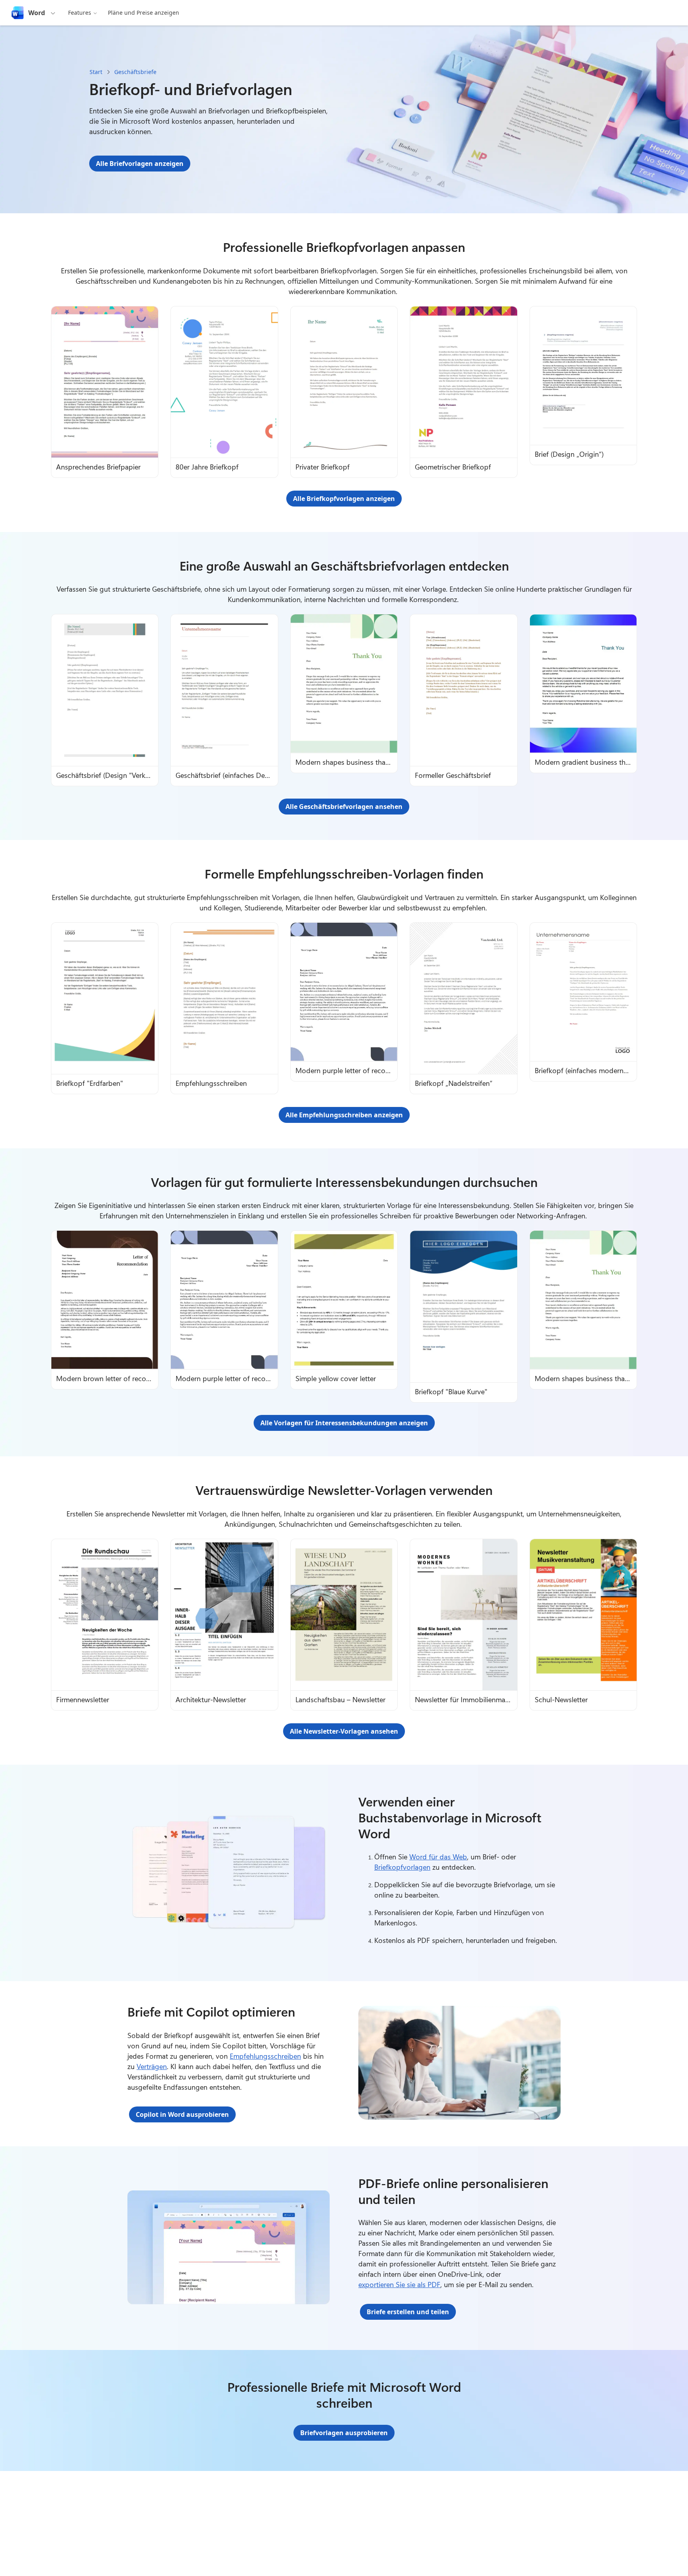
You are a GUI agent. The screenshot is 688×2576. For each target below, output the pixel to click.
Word (37, 13)
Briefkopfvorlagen (402, 1867)
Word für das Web (438, 1857)
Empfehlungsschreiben (265, 2056)
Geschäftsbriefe (135, 72)
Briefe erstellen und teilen (408, 2312)
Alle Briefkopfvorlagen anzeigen (344, 499)
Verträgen (152, 2066)
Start (96, 72)
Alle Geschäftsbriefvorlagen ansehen (344, 807)
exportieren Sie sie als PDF (399, 2284)
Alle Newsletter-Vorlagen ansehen (344, 1731)
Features (80, 13)
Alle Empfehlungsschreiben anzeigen (344, 1115)
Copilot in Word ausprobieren (182, 2114)
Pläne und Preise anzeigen (144, 13)
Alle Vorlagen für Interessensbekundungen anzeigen (344, 1423)
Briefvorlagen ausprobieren (344, 2433)
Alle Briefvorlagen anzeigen (140, 164)
